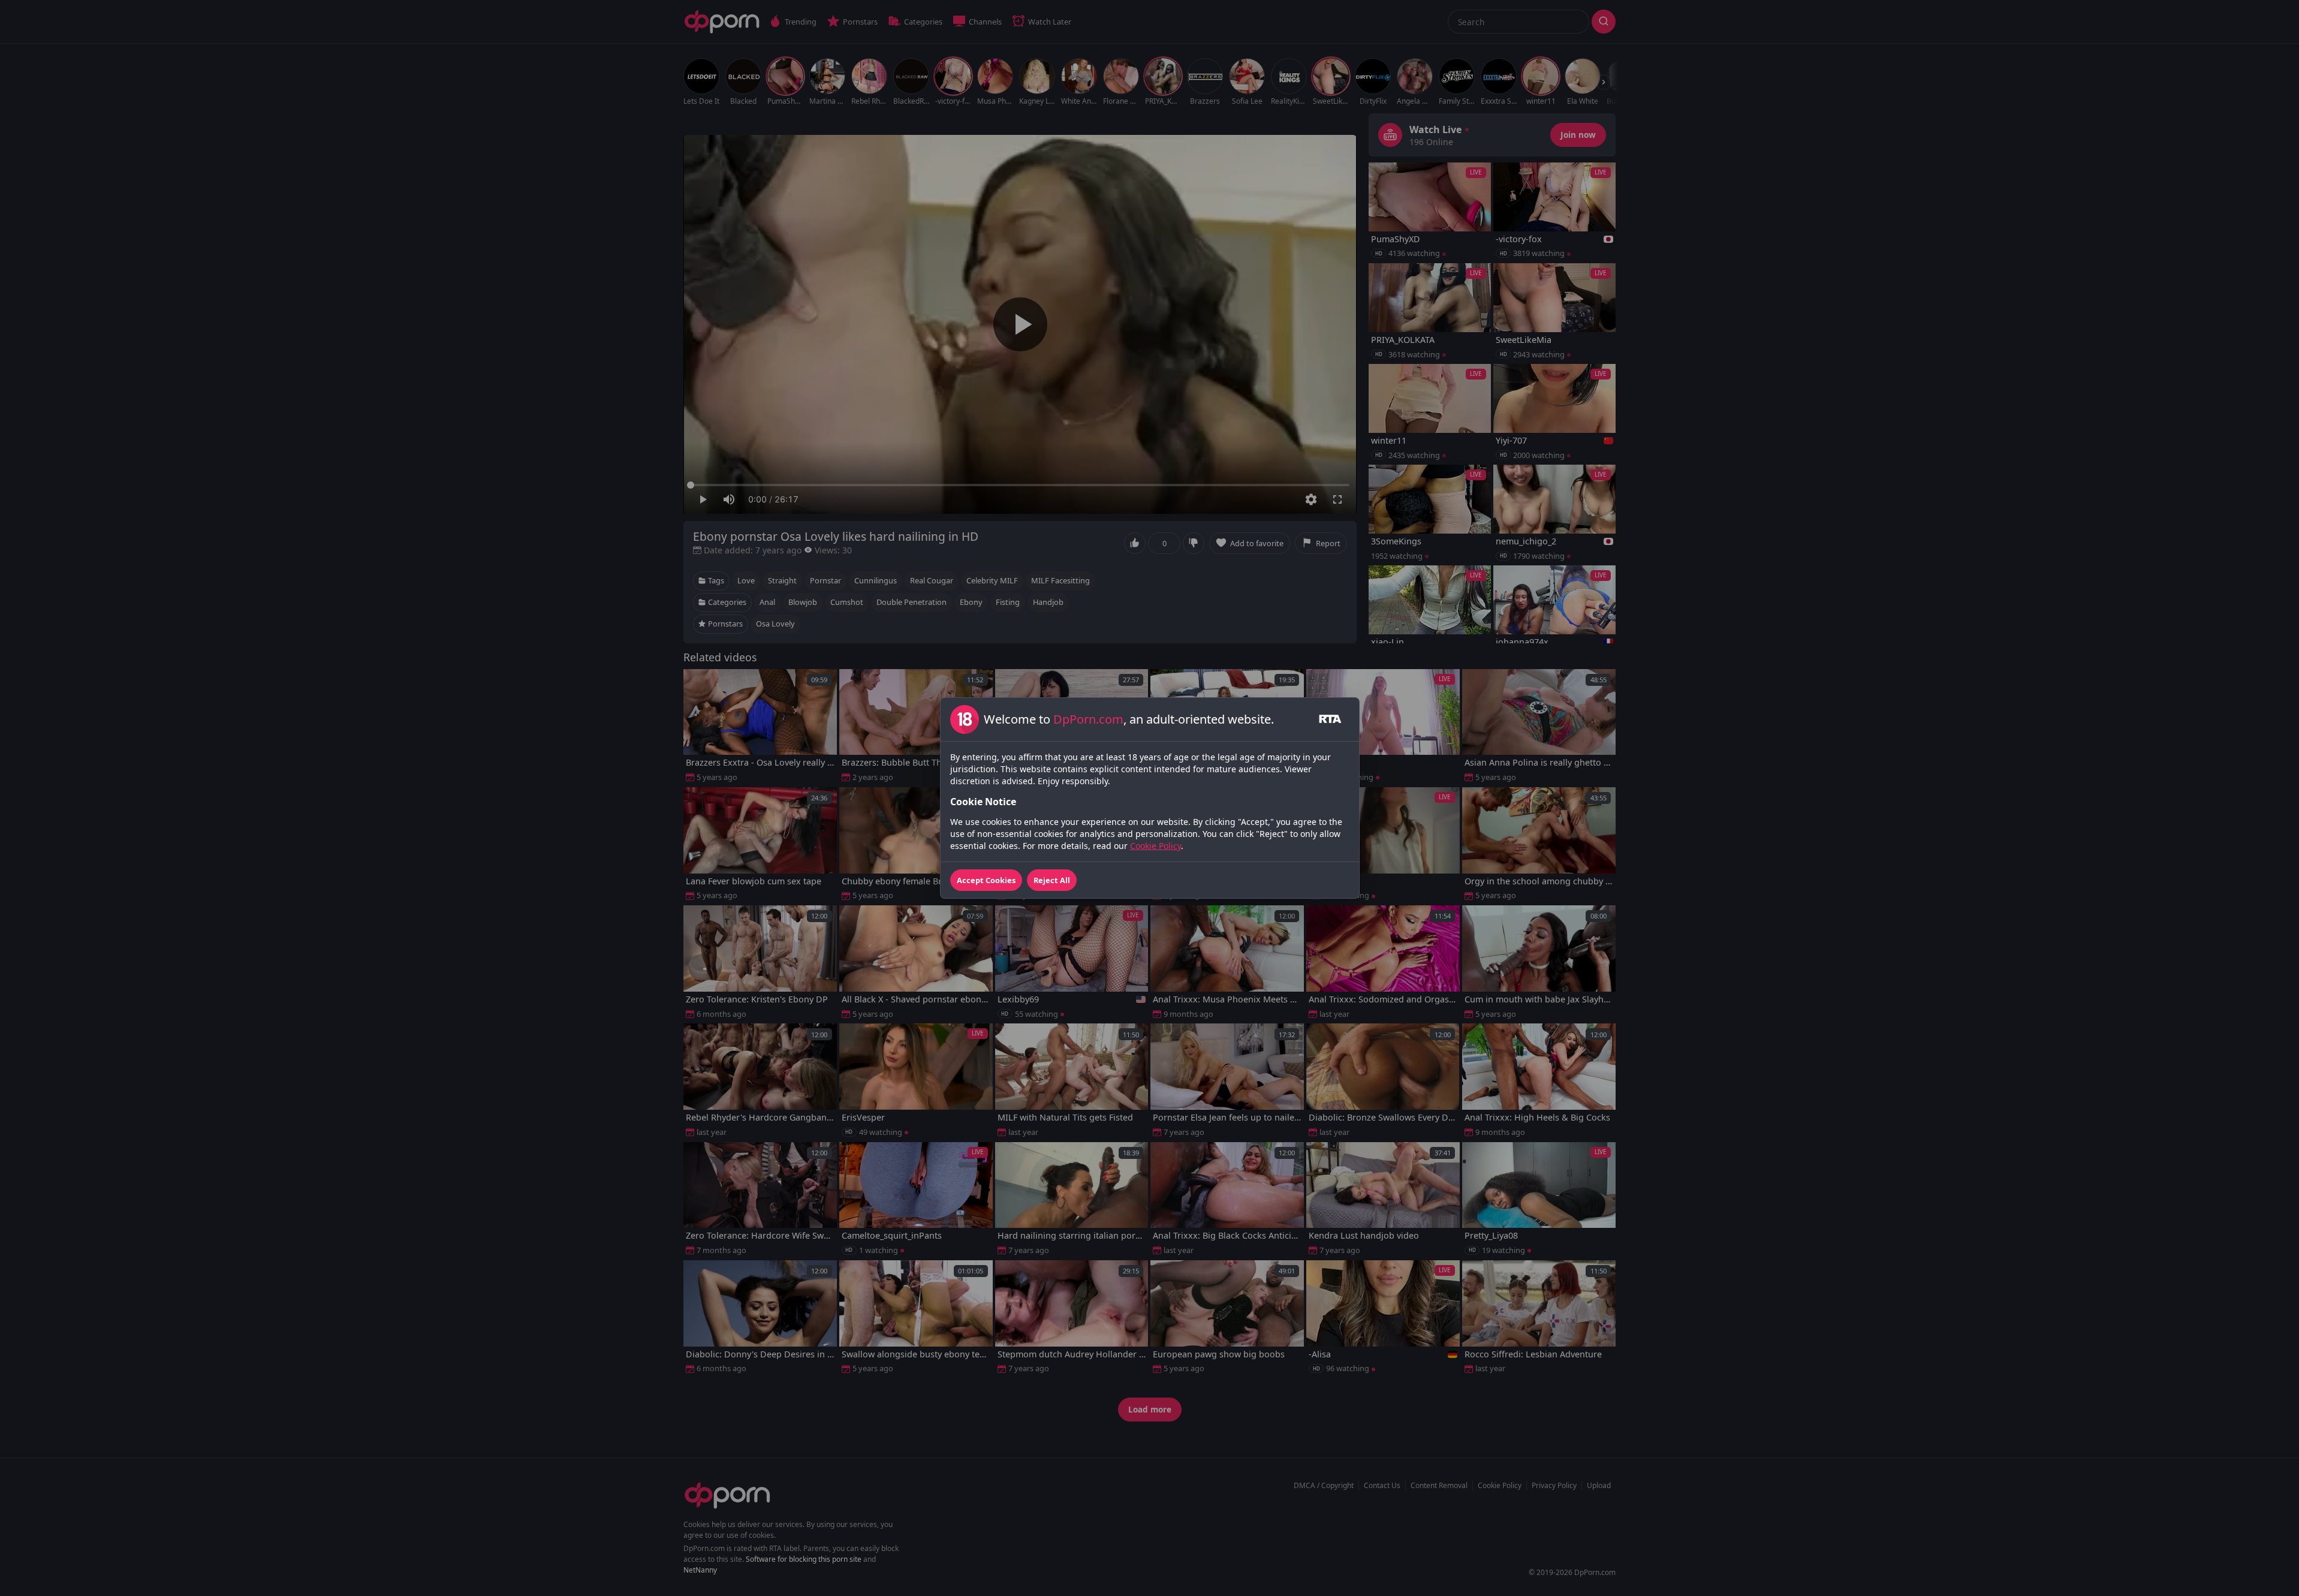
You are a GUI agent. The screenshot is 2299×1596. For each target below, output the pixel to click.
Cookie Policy (1155, 846)
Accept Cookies (986, 880)
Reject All (1052, 880)
